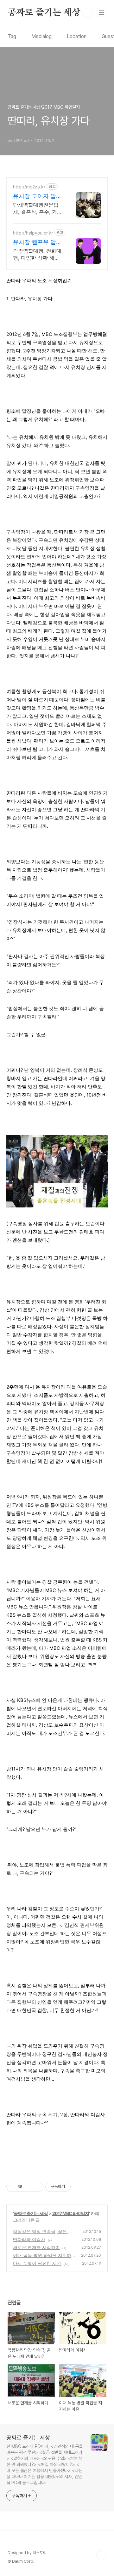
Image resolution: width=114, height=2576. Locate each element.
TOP (101, 2555)
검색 (87, 13)
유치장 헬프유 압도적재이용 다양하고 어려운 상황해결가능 (37, 242)
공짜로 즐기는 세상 (44, 13)
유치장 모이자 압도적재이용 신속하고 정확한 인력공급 (37, 196)
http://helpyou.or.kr (33, 233)
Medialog (41, 36)
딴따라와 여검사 (29, 2239)
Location (77, 36)
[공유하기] (28, 2187)
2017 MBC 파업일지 (71, 2213)
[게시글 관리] (36, 2187)
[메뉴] (102, 12)
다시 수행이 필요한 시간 (37, 2263)
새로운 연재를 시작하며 (36, 2247)
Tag (12, 36)
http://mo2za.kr (29, 187)
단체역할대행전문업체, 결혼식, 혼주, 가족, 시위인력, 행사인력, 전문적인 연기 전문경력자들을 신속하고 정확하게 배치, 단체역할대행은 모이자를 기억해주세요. (37, 208)
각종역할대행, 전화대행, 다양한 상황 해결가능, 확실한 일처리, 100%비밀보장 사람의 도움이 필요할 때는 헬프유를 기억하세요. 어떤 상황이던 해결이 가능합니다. (38, 254)
